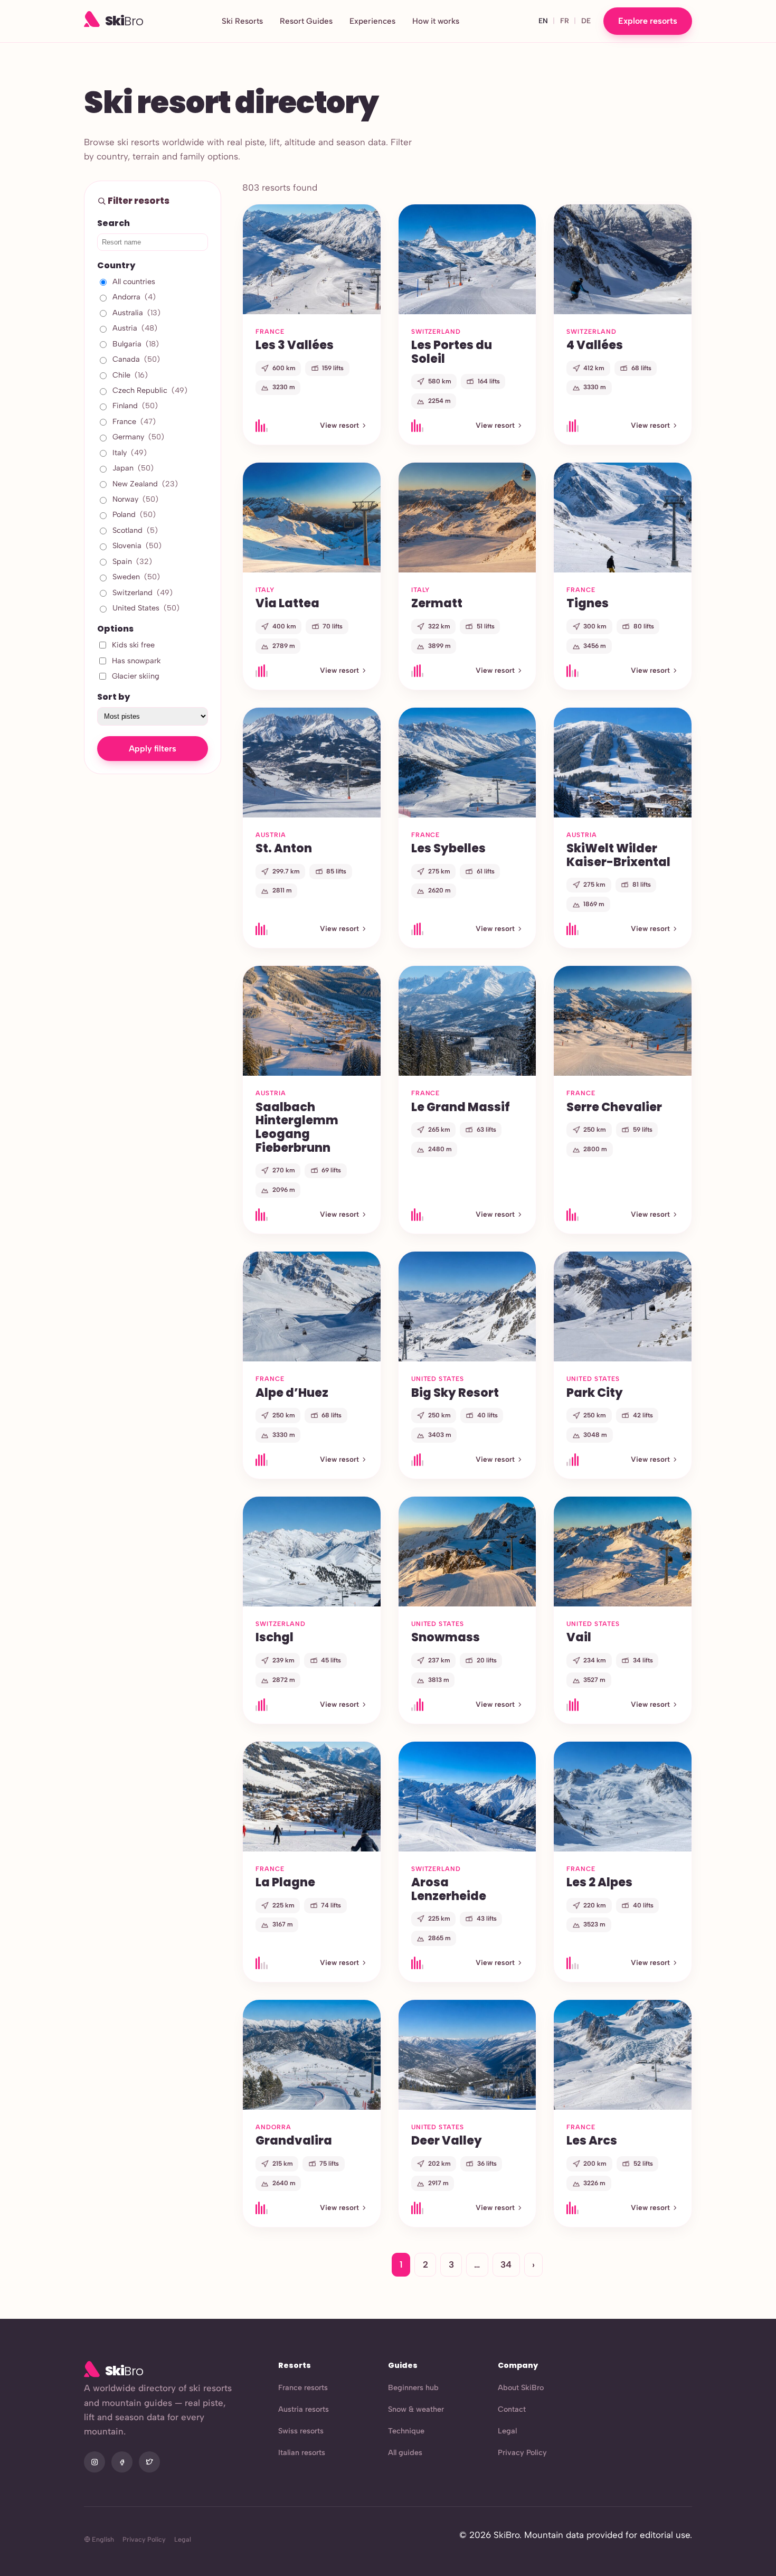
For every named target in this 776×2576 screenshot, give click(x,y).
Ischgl (275, 1637)
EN (543, 21)
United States (146, 608)
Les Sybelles (448, 848)
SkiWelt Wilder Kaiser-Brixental (618, 855)
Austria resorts (304, 2409)
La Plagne (285, 1882)
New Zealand (145, 484)
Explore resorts (648, 21)
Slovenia (137, 546)
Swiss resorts (301, 2431)
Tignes (588, 603)
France (134, 421)
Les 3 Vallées (295, 345)
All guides (405, 2452)
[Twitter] (149, 2462)
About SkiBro (521, 2387)
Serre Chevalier (614, 1107)
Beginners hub (413, 2387)
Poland (134, 514)
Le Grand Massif (461, 1107)
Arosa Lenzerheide (449, 1889)
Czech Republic (150, 390)
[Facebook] (122, 2462)
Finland (135, 406)
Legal (507, 2431)
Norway (135, 499)
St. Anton (284, 848)
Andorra (134, 297)
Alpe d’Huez (292, 1393)
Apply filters (153, 749)
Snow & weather (416, 2409)
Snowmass (446, 1637)
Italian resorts (302, 2452)
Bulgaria (136, 344)
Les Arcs (592, 2140)
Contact (512, 2409)
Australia (136, 313)
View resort (339, 425)
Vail (579, 1637)
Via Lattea (287, 603)
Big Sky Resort (455, 1393)
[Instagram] (94, 2462)
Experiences (372, 21)
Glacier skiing (136, 676)
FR (565, 21)
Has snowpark (136, 661)
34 (506, 2264)
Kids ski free (133, 645)
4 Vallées (595, 345)
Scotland (135, 530)
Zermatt (437, 603)
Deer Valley (447, 2140)
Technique (406, 2431)
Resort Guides (306, 21)
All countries (134, 281)
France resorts (303, 2387)
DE (586, 21)
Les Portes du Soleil (452, 352)
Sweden (136, 577)
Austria (135, 328)
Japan (133, 468)
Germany (138, 437)
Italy (130, 453)
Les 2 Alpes (599, 1882)
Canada (136, 359)
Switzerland (143, 593)
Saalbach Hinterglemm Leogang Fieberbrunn (297, 1127)
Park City (595, 1393)
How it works (436, 21)
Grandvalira (294, 2140)
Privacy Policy (522, 2452)
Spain (132, 561)
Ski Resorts (242, 21)
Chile (130, 375)
